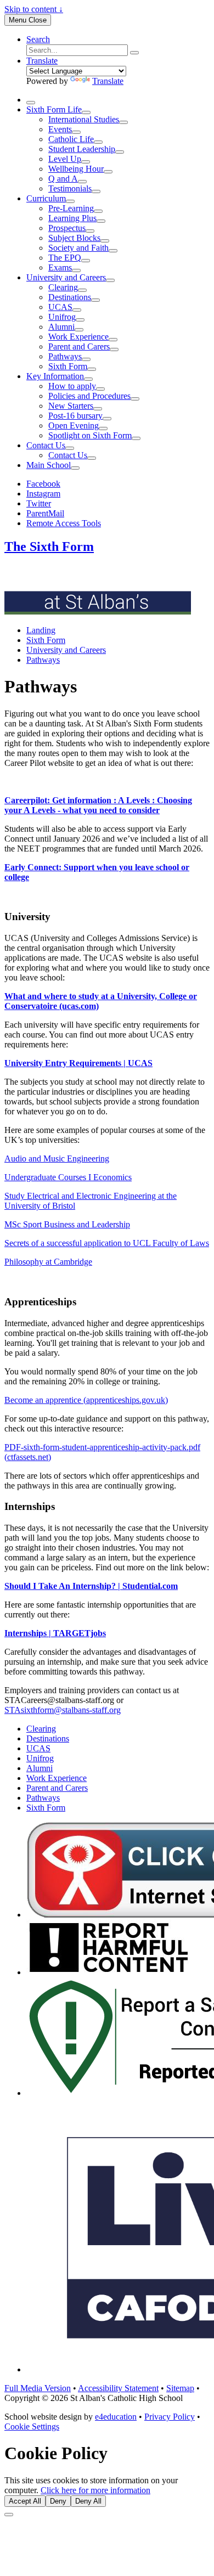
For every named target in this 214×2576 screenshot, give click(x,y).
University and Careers (66, 650)
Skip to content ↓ (34, 9)
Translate (108, 81)
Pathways (43, 660)
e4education (116, 2417)
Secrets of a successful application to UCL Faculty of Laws (107, 1243)
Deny (58, 2501)
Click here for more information (95, 2490)
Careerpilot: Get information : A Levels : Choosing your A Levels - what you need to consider (98, 805)
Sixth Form (46, 640)
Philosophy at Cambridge (48, 1262)
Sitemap (180, 2388)
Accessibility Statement (118, 2388)
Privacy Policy (170, 2417)
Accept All (25, 2501)
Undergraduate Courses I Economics (68, 1177)
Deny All (88, 2501)
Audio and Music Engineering (57, 1159)
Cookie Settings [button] (32, 2426)
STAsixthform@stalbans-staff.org (63, 1710)
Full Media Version (38, 2388)
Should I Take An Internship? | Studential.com (91, 1586)
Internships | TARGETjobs (55, 1633)
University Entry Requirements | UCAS (78, 1063)
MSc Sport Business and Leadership (67, 1224)
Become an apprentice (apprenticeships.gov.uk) (86, 1400)
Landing (41, 630)
